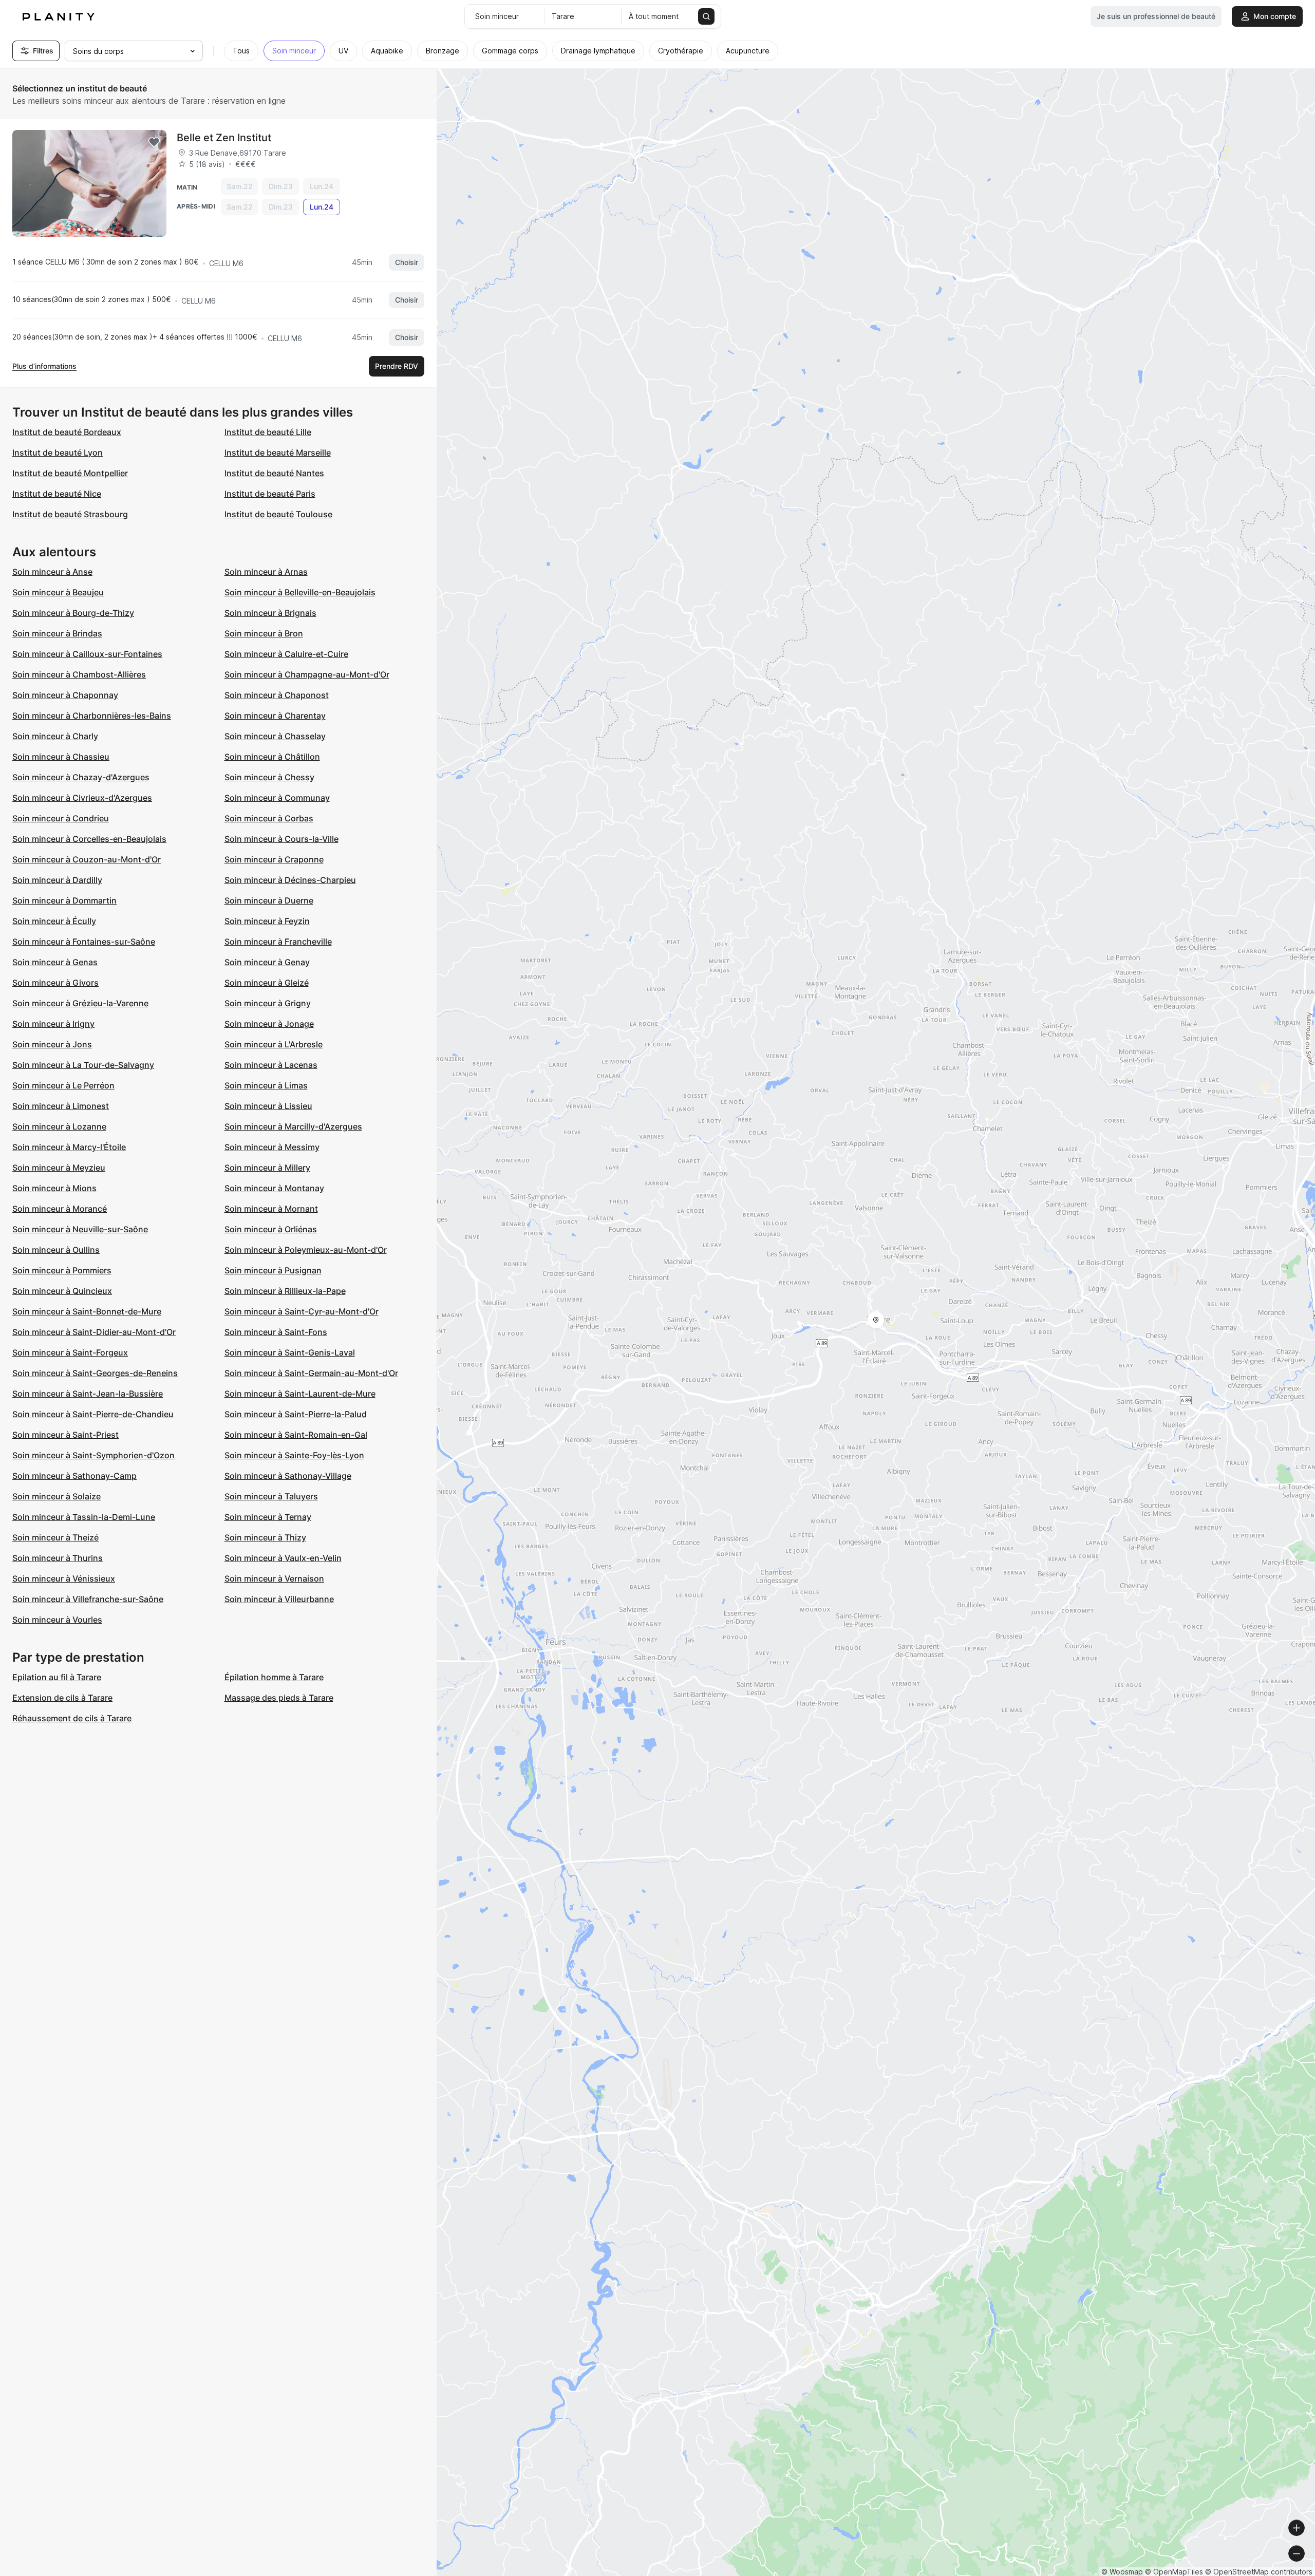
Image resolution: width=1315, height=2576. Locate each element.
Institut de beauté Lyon (58, 453)
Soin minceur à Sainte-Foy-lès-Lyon (294, 1455)
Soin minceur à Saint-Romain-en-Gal (296, 1435)
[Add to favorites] (154, 142)
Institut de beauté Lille (268, 432)
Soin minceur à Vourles (57, 1620)
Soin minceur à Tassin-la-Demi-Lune (84, 1517)
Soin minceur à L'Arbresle (274, 1044)
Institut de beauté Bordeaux (67, 432)
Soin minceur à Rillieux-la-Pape (285, 1291)
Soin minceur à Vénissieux (64, 1578)
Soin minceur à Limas (266, 1085)
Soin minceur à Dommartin (64, 900)
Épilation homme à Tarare (274, 1677)
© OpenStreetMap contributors (1259, 2572)
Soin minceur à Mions (54, 1188)
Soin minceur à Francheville (278, 942)
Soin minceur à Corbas (269, 818)
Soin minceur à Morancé (60, 1209)
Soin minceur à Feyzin (267, 921)
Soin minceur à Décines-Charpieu (290, 880)
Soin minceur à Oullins (56, 1250)
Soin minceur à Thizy (265, 1537)
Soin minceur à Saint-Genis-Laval (290, 1352)
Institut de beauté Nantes (274, 473)
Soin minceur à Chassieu (61, 757)
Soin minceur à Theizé (55, 1537)
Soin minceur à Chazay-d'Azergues (81, 777)
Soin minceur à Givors (55, 983)
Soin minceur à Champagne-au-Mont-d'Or (307, 674)
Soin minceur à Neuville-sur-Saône (80, 1229)
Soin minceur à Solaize (57, 1496)
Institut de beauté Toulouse (278, 514)
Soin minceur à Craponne (274, 859)
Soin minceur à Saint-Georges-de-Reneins (95, 1373)
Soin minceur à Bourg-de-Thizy (73, 613)
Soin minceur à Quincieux (62, 1291)
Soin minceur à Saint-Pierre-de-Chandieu (93, 1414)
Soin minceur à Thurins (58, 1558)
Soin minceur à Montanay (274, 1188)
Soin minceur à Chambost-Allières (79, 674)
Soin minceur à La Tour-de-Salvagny (83, 1065)
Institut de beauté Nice (57, 494)
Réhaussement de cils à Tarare (72, 1718)
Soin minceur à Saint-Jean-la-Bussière (88, 1394)
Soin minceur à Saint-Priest (65, 1435)
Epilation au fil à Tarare (57, 1677)
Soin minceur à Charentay (275, 716)
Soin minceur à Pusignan (273, 1270)
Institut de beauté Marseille (278, 453)
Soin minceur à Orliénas (271, 1229)
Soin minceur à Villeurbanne (279, 1599)
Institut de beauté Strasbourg (70, 514)
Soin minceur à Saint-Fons (276, 1332)
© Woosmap (1122, 2572)
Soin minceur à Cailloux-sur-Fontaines (87, 654)
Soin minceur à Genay (267, 962)
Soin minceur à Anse (52, 572)
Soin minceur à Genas (55, 962)
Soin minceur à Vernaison (274, 1578)
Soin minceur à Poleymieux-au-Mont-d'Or (306, 1250)
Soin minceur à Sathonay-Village (288, 1476)
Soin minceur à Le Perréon (63, 1085)
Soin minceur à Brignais (270, 613)
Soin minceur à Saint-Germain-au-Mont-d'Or (311, 1373)
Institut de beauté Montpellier (70, 473)
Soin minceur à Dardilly (57, 880)
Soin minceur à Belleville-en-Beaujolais (300, 592)
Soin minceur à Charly (55, 736)
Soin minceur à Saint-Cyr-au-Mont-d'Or (302, 1311)
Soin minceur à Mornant (271, 1209)
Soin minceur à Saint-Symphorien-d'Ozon (93, 1455)
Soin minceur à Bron (264, 633)
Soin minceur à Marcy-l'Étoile (69, 1147)
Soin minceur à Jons (52, 1044)
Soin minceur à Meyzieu (59, 1168)
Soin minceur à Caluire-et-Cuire (286, 654)
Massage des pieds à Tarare (279, 1698)
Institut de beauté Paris (270, 494)
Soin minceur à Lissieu (268, 1106)
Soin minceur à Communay (277, 798)
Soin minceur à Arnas (266, 572)
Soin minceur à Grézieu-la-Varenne (80, 1003)
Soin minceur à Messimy (272, 1147)
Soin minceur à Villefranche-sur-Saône (88, 1599)
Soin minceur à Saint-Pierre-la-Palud (296, 1414)
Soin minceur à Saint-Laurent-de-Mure (300, 1394)
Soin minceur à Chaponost (277, 695)
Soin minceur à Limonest (61, 1106)
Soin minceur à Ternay (268, 1517)
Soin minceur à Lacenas (271, 1065)
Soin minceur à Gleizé (267, 983)
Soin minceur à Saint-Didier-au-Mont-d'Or (94, 1332)
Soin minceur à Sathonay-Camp (74, 1476)
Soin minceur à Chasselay (275, 736)
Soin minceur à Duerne (269, 900)
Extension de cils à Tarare (62, 1698)
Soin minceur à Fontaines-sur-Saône (84, 942)
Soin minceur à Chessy (269, 777)
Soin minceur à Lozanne (59, 1126)
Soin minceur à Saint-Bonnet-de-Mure (87, 1311)
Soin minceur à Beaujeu (58, 592)
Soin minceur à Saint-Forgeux (70, 1352)
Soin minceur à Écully (54, 921)
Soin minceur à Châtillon (272, 757)
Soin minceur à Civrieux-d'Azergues (82, 798)
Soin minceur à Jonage (269, 1024)
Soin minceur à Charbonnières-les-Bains (92, 716)
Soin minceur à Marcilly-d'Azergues (293, 1126)
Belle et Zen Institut (224, 138)
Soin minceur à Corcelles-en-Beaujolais (89, 839)
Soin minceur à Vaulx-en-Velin (283, 1558)
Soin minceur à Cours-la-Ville (281, 839)
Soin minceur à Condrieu (61, 818)
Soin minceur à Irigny (53, 1024)
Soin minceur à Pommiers (62, 1270)
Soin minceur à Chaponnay (65, 695)
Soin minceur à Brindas (57, 633)
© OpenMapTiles (1174, 2572)
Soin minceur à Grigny (268, 1003)
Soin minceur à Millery (267, 1168)
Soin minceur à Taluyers (271, 1496)
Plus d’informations (44, 366)
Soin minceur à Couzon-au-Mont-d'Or (87, 859)
